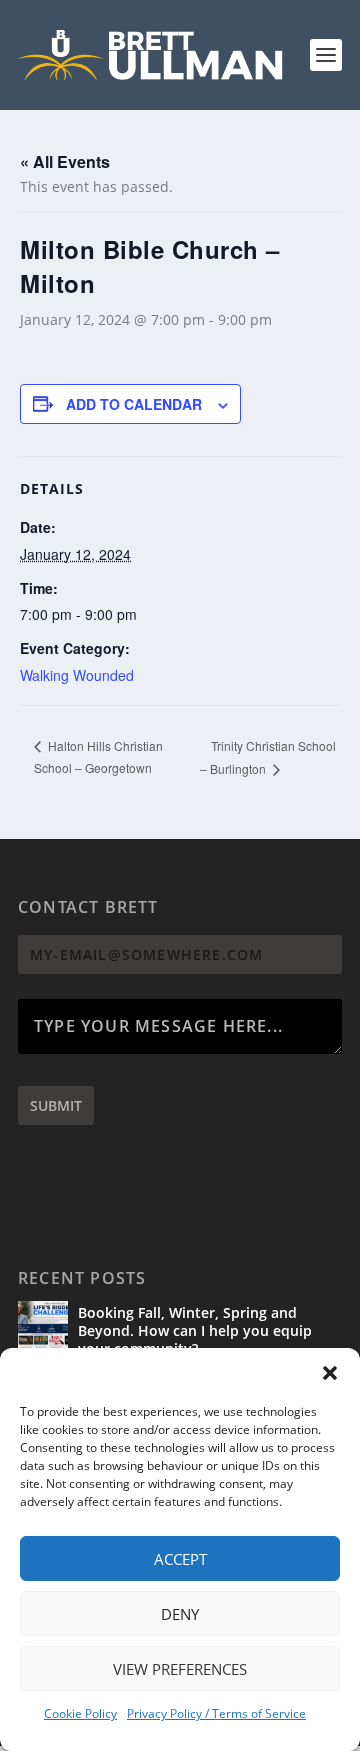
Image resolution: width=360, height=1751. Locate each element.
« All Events (65, 161)
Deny (180, 1614)
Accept (180, 1559)
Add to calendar (134, 404)
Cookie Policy (80, 1713)
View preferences (180, 1669)
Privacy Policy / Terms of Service (216, 1713)
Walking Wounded (77, 675)
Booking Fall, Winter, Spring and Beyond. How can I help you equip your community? (195, 1330)
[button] (330, 1373)
